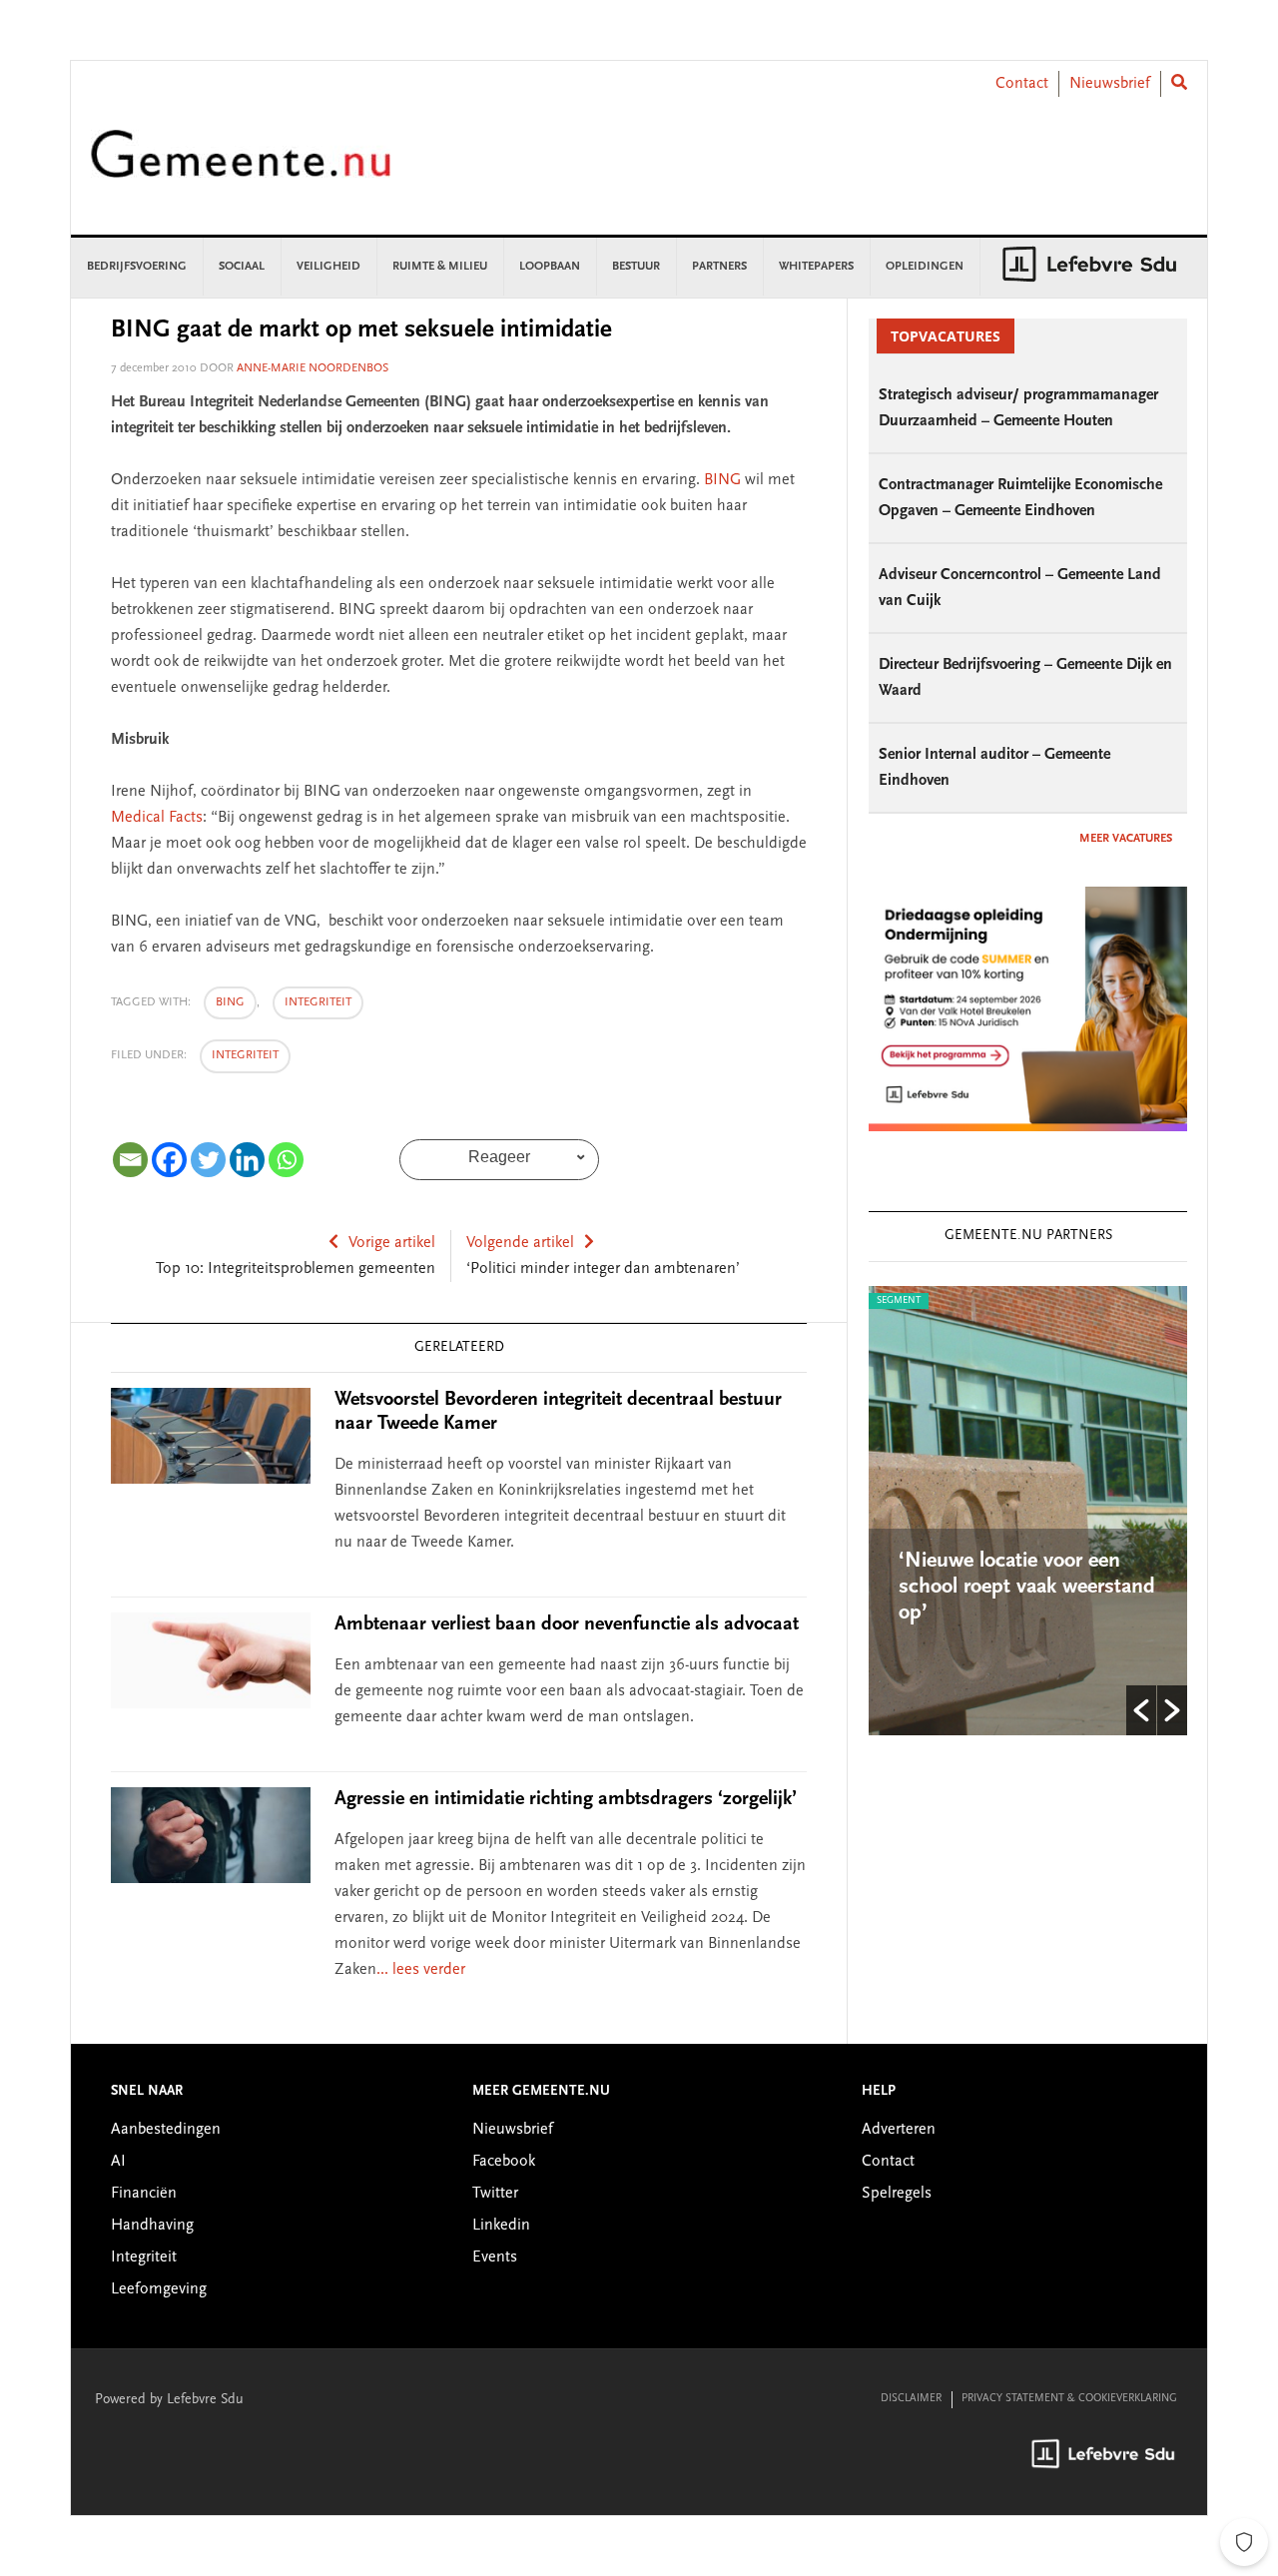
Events (495, 2257)
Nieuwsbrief (1110, 84)
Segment (1118, 1301)
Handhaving (152, 2226)
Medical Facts (157, 818)
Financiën (144, 2194)
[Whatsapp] (286, 1160)
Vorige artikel (392, 1243)
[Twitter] (208, 1160)
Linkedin (501, 2226)
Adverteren (899, 2130)
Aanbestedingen (166, 2130)
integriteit (318, 1002)
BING (722, 480)
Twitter (495, 2194)
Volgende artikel (520, 1243)
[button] (1141, 1710)
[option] (929, 1511)
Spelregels (897, 2194)
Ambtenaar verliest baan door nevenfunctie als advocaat (567, 1624)
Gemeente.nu (241, 167)
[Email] (130, 1160)
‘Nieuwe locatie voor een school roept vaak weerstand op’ (928, 1588)
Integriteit (245, 1055)
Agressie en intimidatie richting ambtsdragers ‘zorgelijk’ (566, 1799)
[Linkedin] (247, 1160)
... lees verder (421, 1970)
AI (118, 2162)
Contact (1022, 84)
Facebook (504, 2162)
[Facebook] (169, 1160)
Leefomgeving (159, 2289)
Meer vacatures (1126, 839)
